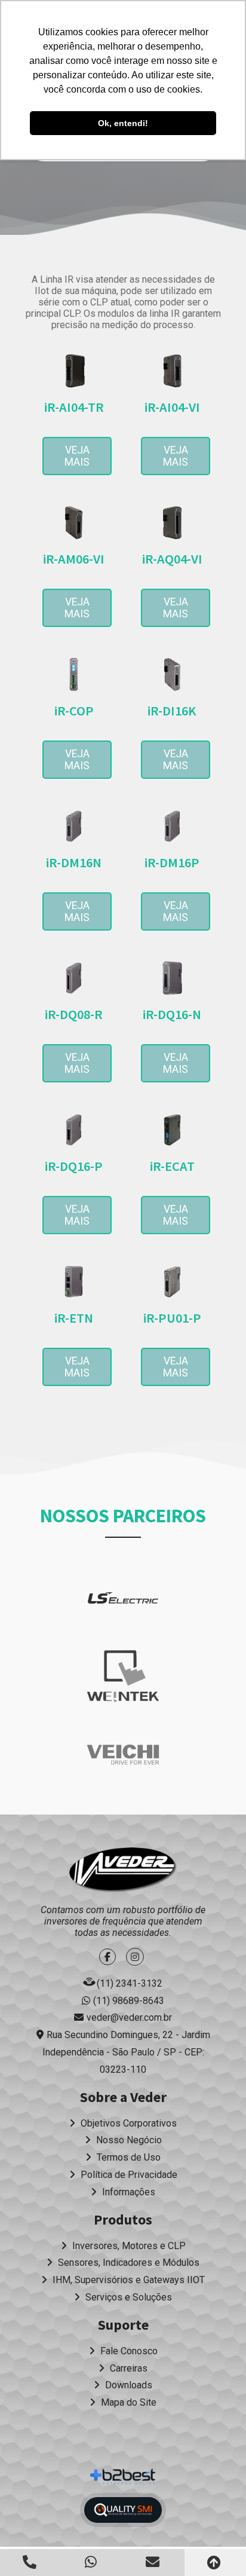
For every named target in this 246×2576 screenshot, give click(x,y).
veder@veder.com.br (129, 2017)
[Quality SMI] (123, 2510)
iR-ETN (74, 1318)
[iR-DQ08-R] (74, 978)
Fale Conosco (128, 2351)
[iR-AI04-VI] (172, 371)
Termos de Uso (127, 2157)
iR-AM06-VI (74, 559)
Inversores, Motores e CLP (128, 2246)
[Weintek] (123, 1676)
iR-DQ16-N (172, 1014)
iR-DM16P (172, 862)
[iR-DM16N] (74, 826)
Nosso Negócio (128, 2140)
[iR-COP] (74, 674)
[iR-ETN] (74, 1282)
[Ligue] (31, 2562)
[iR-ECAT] (172, 1130)
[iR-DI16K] (172, 674)
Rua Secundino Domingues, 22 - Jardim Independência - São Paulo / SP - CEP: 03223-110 (126, 2052)
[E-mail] (154, 2562)
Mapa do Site (127, 2402)
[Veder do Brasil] (123, 1870)
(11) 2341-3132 (130, 1983)
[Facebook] (109, 1957)
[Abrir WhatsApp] (216, 2546)
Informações (127, 2192)
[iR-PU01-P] (172, 1282)
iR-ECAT (172, 1166)
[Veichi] (123, 1754)
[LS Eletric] (123, 1598)
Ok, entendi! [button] (123, 123)
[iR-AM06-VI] (74, 523)
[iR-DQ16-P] (74, 1130)
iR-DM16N (74, 862)
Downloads (127, 2385)
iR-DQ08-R (74, 1014)
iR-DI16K (172, 711)
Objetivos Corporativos (127, 2123)
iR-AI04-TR (74, 407)
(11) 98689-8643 (129, 2001)
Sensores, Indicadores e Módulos (127, 2263)
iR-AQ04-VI (172, 559)
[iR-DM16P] (172, 826)
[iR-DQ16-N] (172, 978)
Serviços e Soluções (127, 2297)
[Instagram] (136, 1957)
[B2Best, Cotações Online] (123, 2477)
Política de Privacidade (128, 2175)
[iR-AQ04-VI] (172, 523)
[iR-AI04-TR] (74, 371)
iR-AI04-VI (172, 407)
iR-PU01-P (172, 1318)
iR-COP (74, 711)
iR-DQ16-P (74, 1166)
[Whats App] (92, 2562)
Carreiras (127, 2368)
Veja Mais (77, 456)
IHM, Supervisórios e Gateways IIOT (127, 2280)
